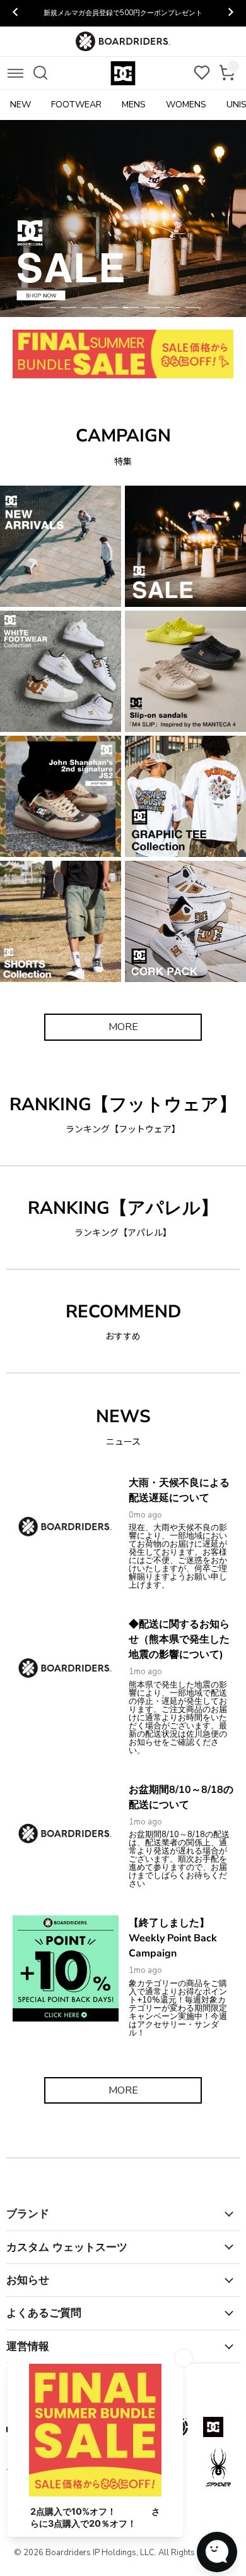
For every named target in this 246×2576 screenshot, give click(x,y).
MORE (123, 1027)
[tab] (48, 308)
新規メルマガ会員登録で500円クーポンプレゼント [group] (123, 13)
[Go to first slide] (230, 13)
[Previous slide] (16, 13)
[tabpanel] (123, 219)
